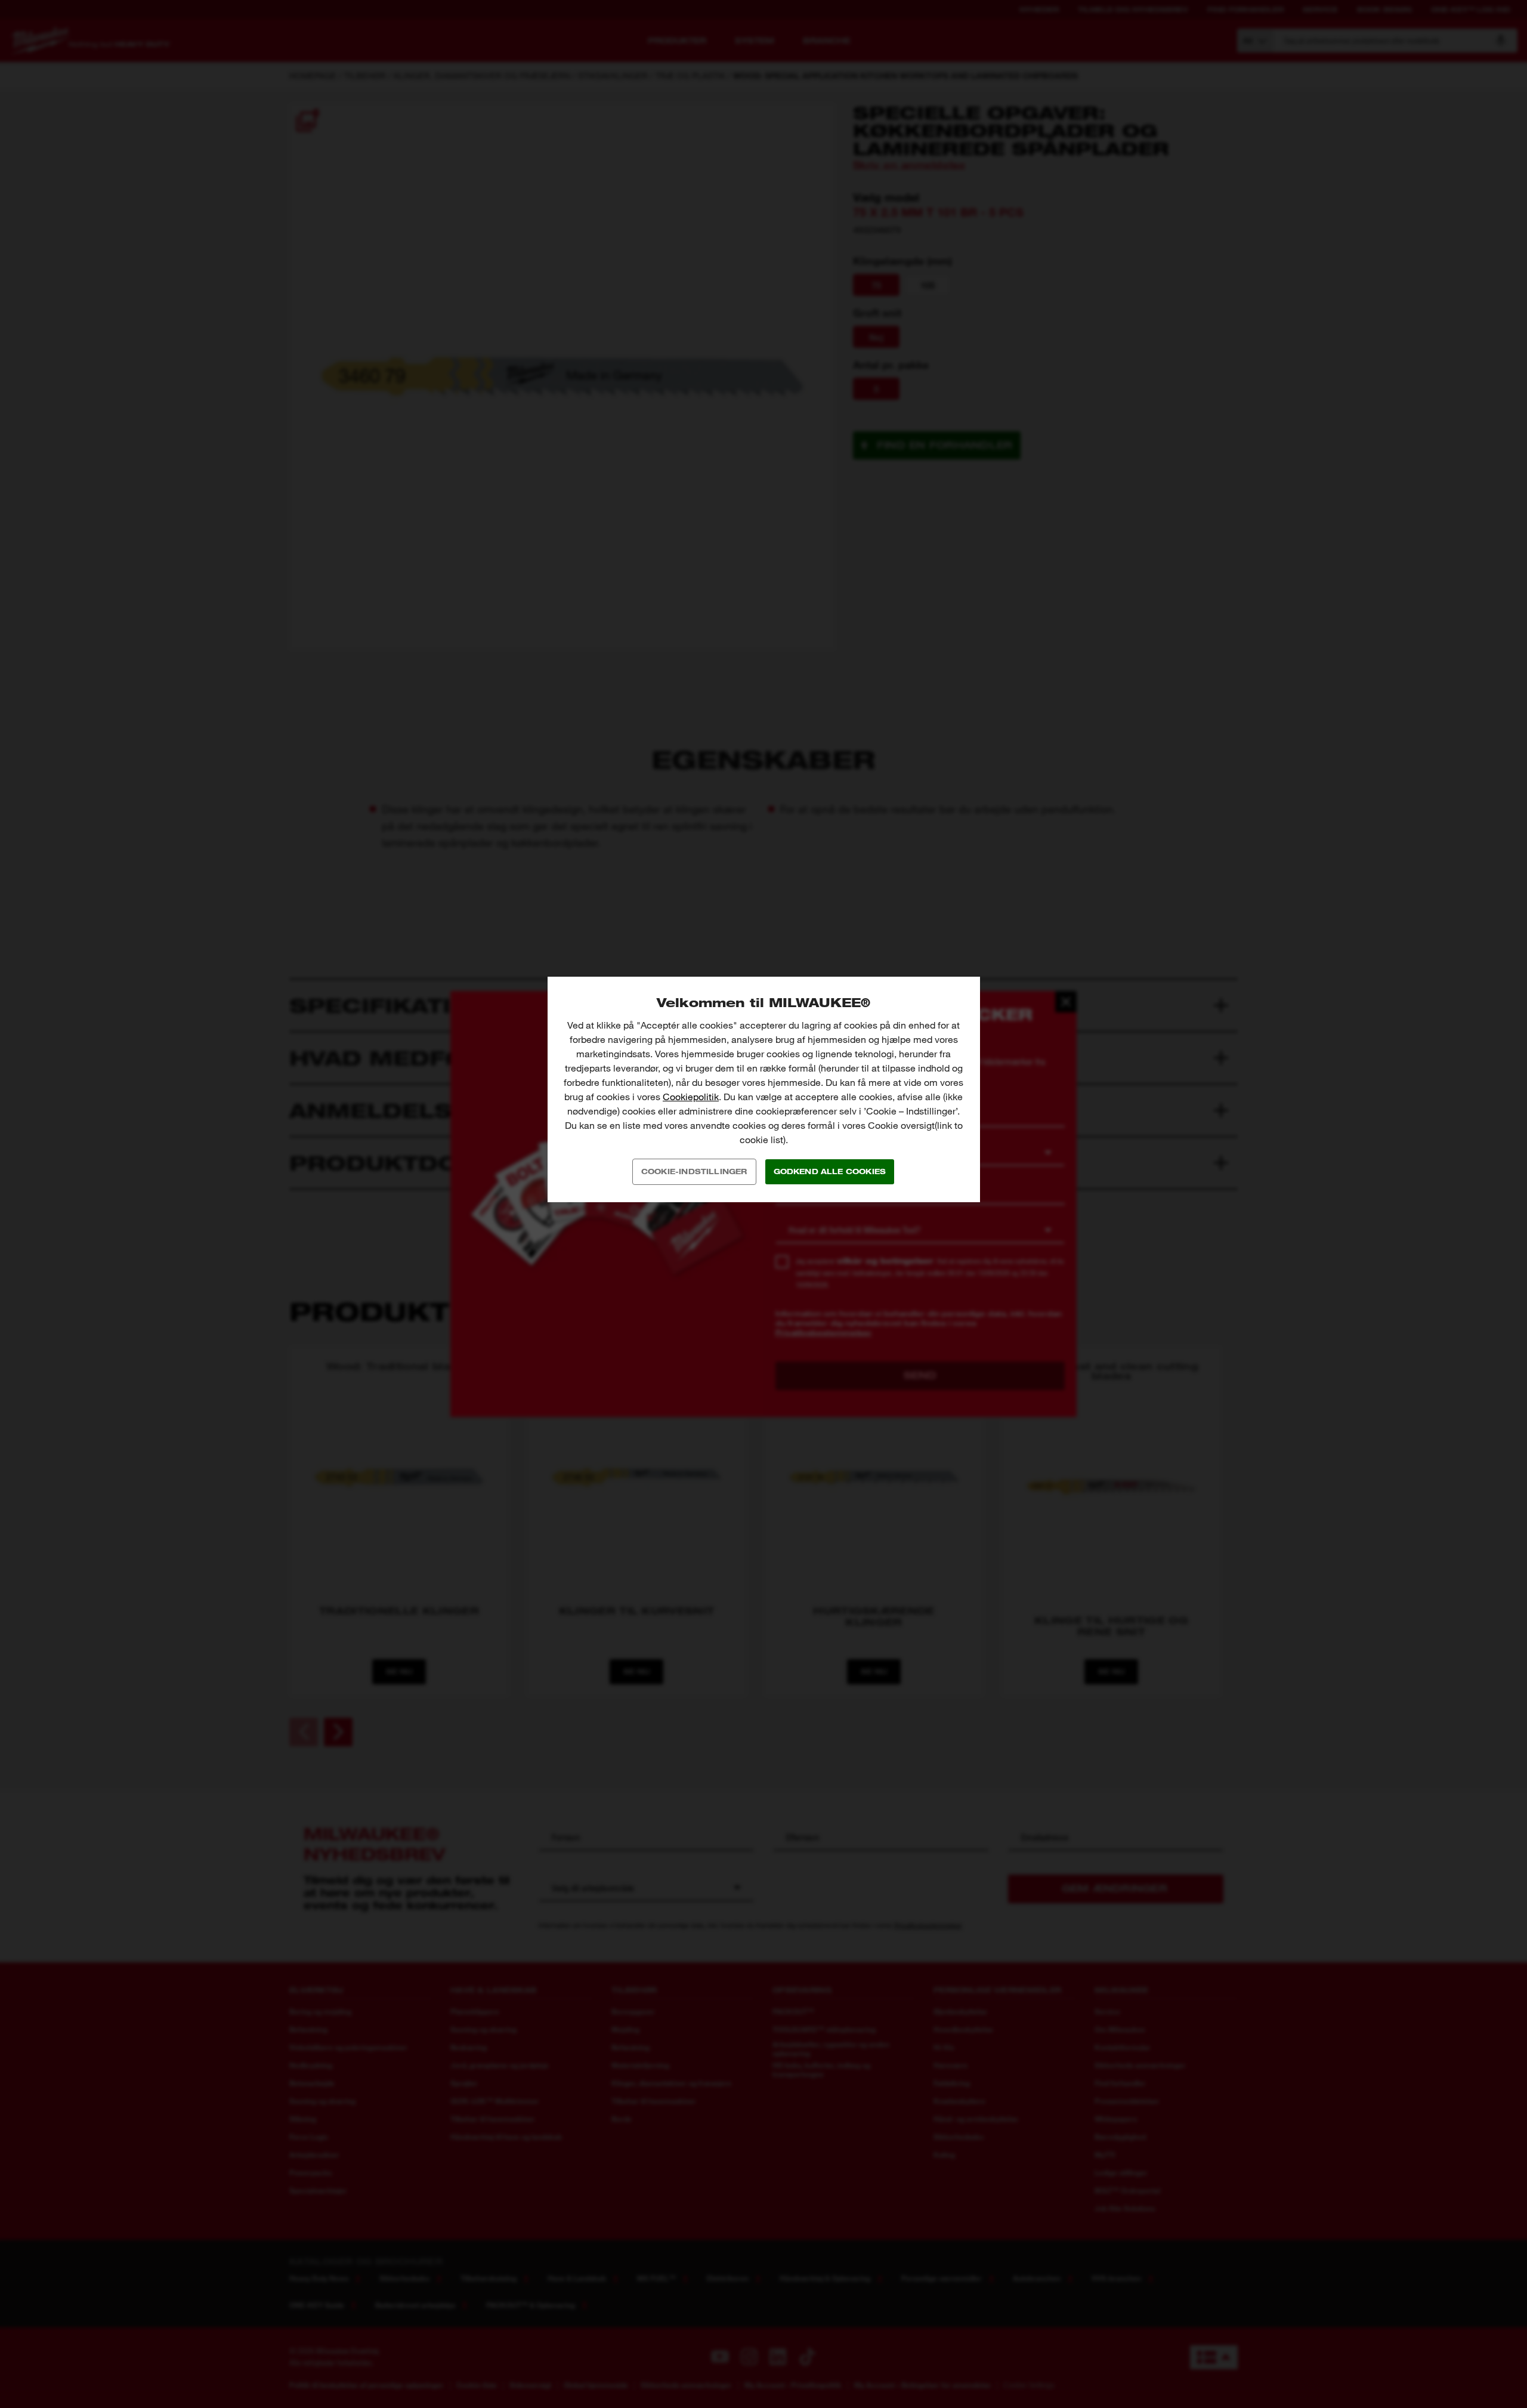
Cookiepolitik (691, 1097)
